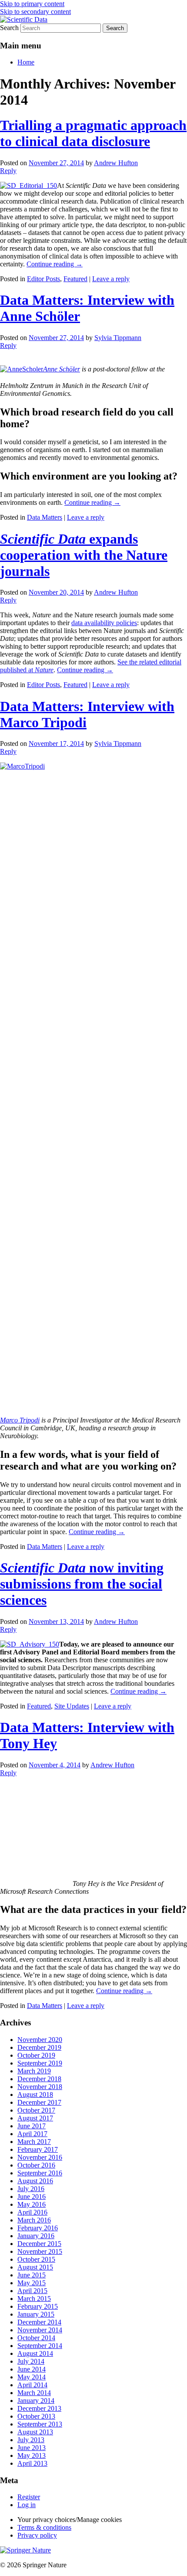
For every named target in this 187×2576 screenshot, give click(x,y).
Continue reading (55, 264)
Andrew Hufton (116, 163)
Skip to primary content (32, 4)
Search (9, 28)
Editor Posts (43, 279)
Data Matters (45, 517)
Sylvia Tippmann (118, 338)
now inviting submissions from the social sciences (82, 1584)
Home (26, 62)
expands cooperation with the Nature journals (84, 555)
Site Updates (72, 1706)
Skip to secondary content (35, 12)
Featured (75, 279)
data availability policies (104, 623)
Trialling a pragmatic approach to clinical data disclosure (93, 133)
